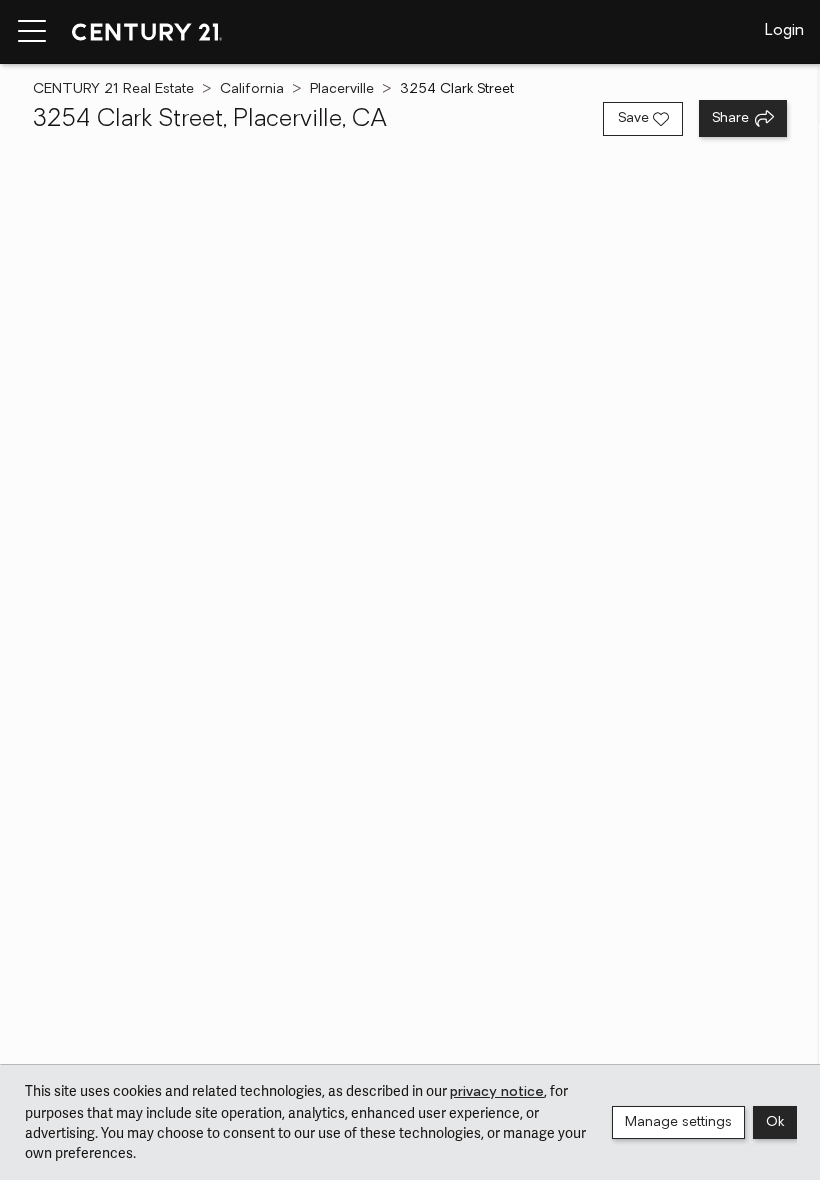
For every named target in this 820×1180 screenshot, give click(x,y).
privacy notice (497, 1092)
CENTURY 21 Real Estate (113, 89)
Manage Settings (678, 1122)
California (252, 89)
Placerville (342, 89)
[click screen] (410, 622)
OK (775, 1122)
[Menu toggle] (32, 32)
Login (784, 31)
